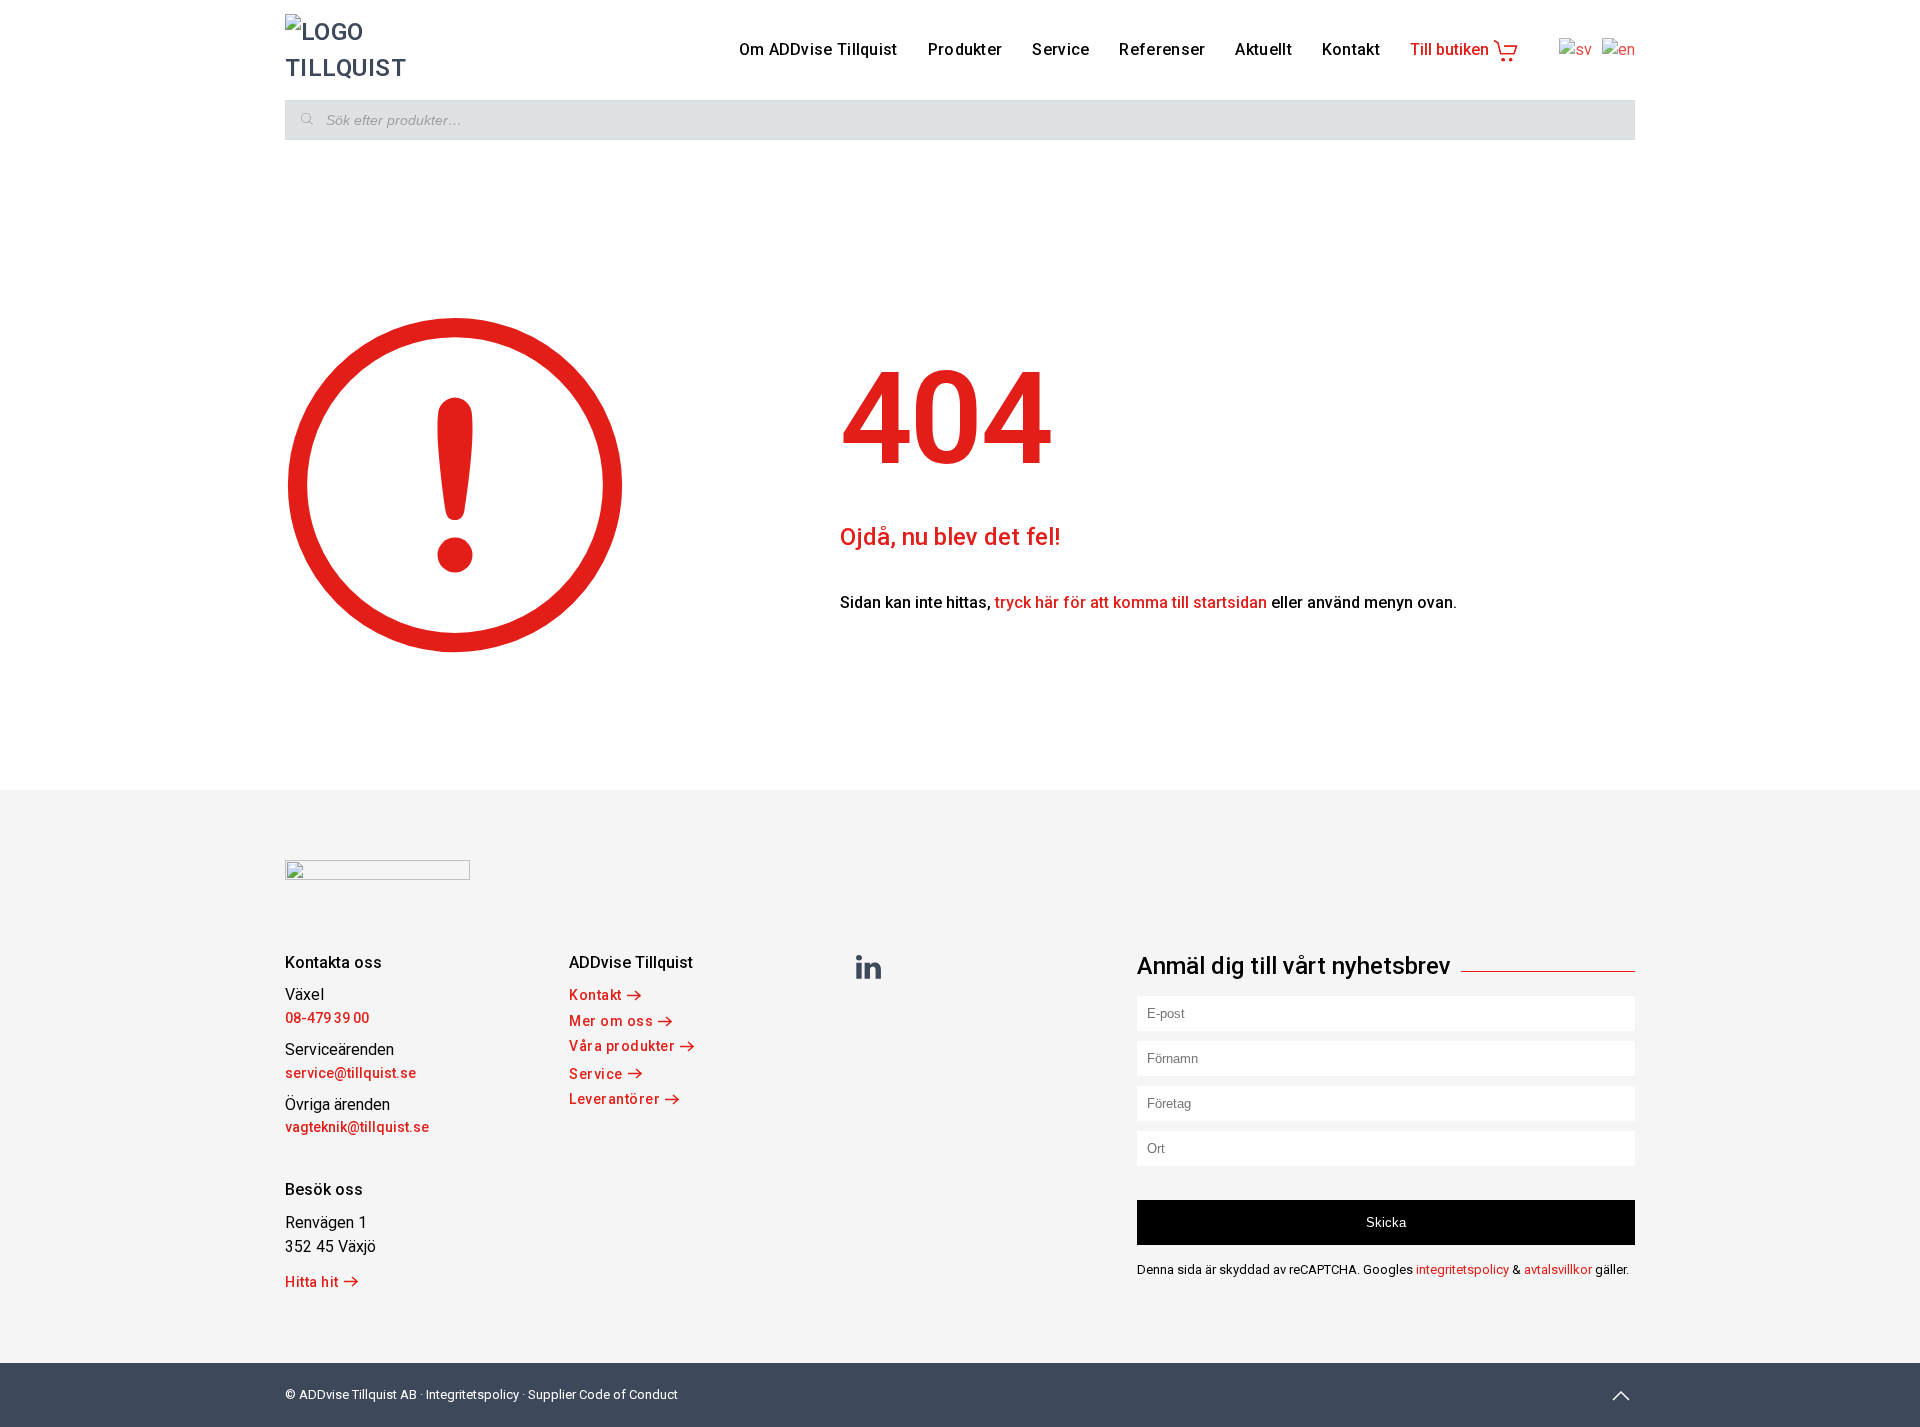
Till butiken (1449, 49)
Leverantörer (614, 1099)
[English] (1613, 49)
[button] (1621, 1396)
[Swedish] (1570, 49)
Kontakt (1351, 49)
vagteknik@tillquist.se (357, 1127)
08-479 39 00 (327, 1018)
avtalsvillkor (1558, 1269)
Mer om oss (611, 1021)
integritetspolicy (1462, 1269)
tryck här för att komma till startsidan (1131, 602)
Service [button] (1060, 49)
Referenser (1162, 49)
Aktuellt (1263, 49)
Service (596, 1074)
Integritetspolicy (472, 1394)
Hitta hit (312, 1282)
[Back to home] (377, 50)
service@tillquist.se (350, 1073)
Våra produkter (622, 1046)
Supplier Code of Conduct (603, 1394)
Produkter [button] (965, 49)
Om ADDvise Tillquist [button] (818, 49)
